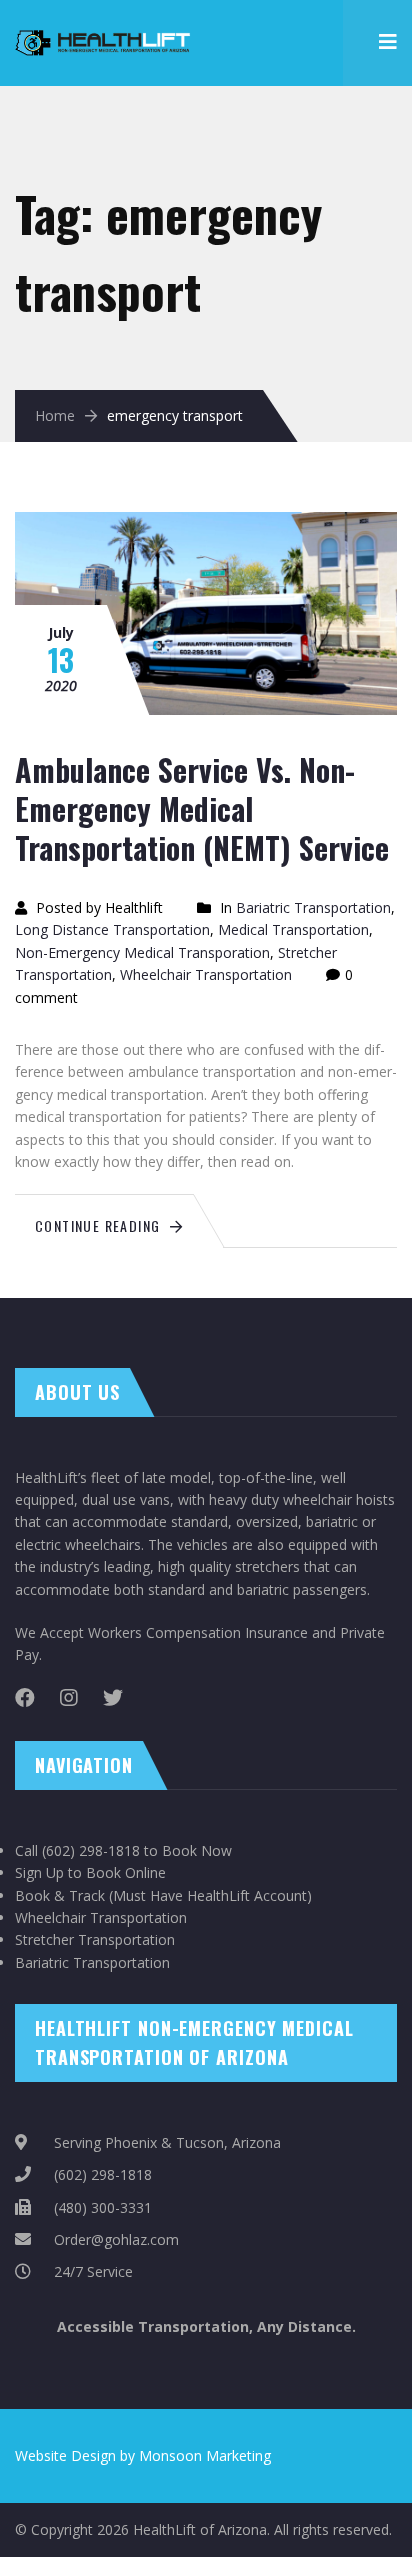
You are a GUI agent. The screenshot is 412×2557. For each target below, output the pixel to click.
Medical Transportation (293, 929)
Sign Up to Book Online (90, 1872)
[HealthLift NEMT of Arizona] (105, 30)
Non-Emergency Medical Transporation (142, 952)
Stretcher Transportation (95, 1939)
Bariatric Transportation (313, 907)
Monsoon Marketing (205, 2455)
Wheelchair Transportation (206, 974)
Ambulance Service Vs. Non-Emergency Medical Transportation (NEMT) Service (202, 808)
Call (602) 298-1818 (77, 1850)
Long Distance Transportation (112, 929)
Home (55, 415)
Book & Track (60, 1895)
